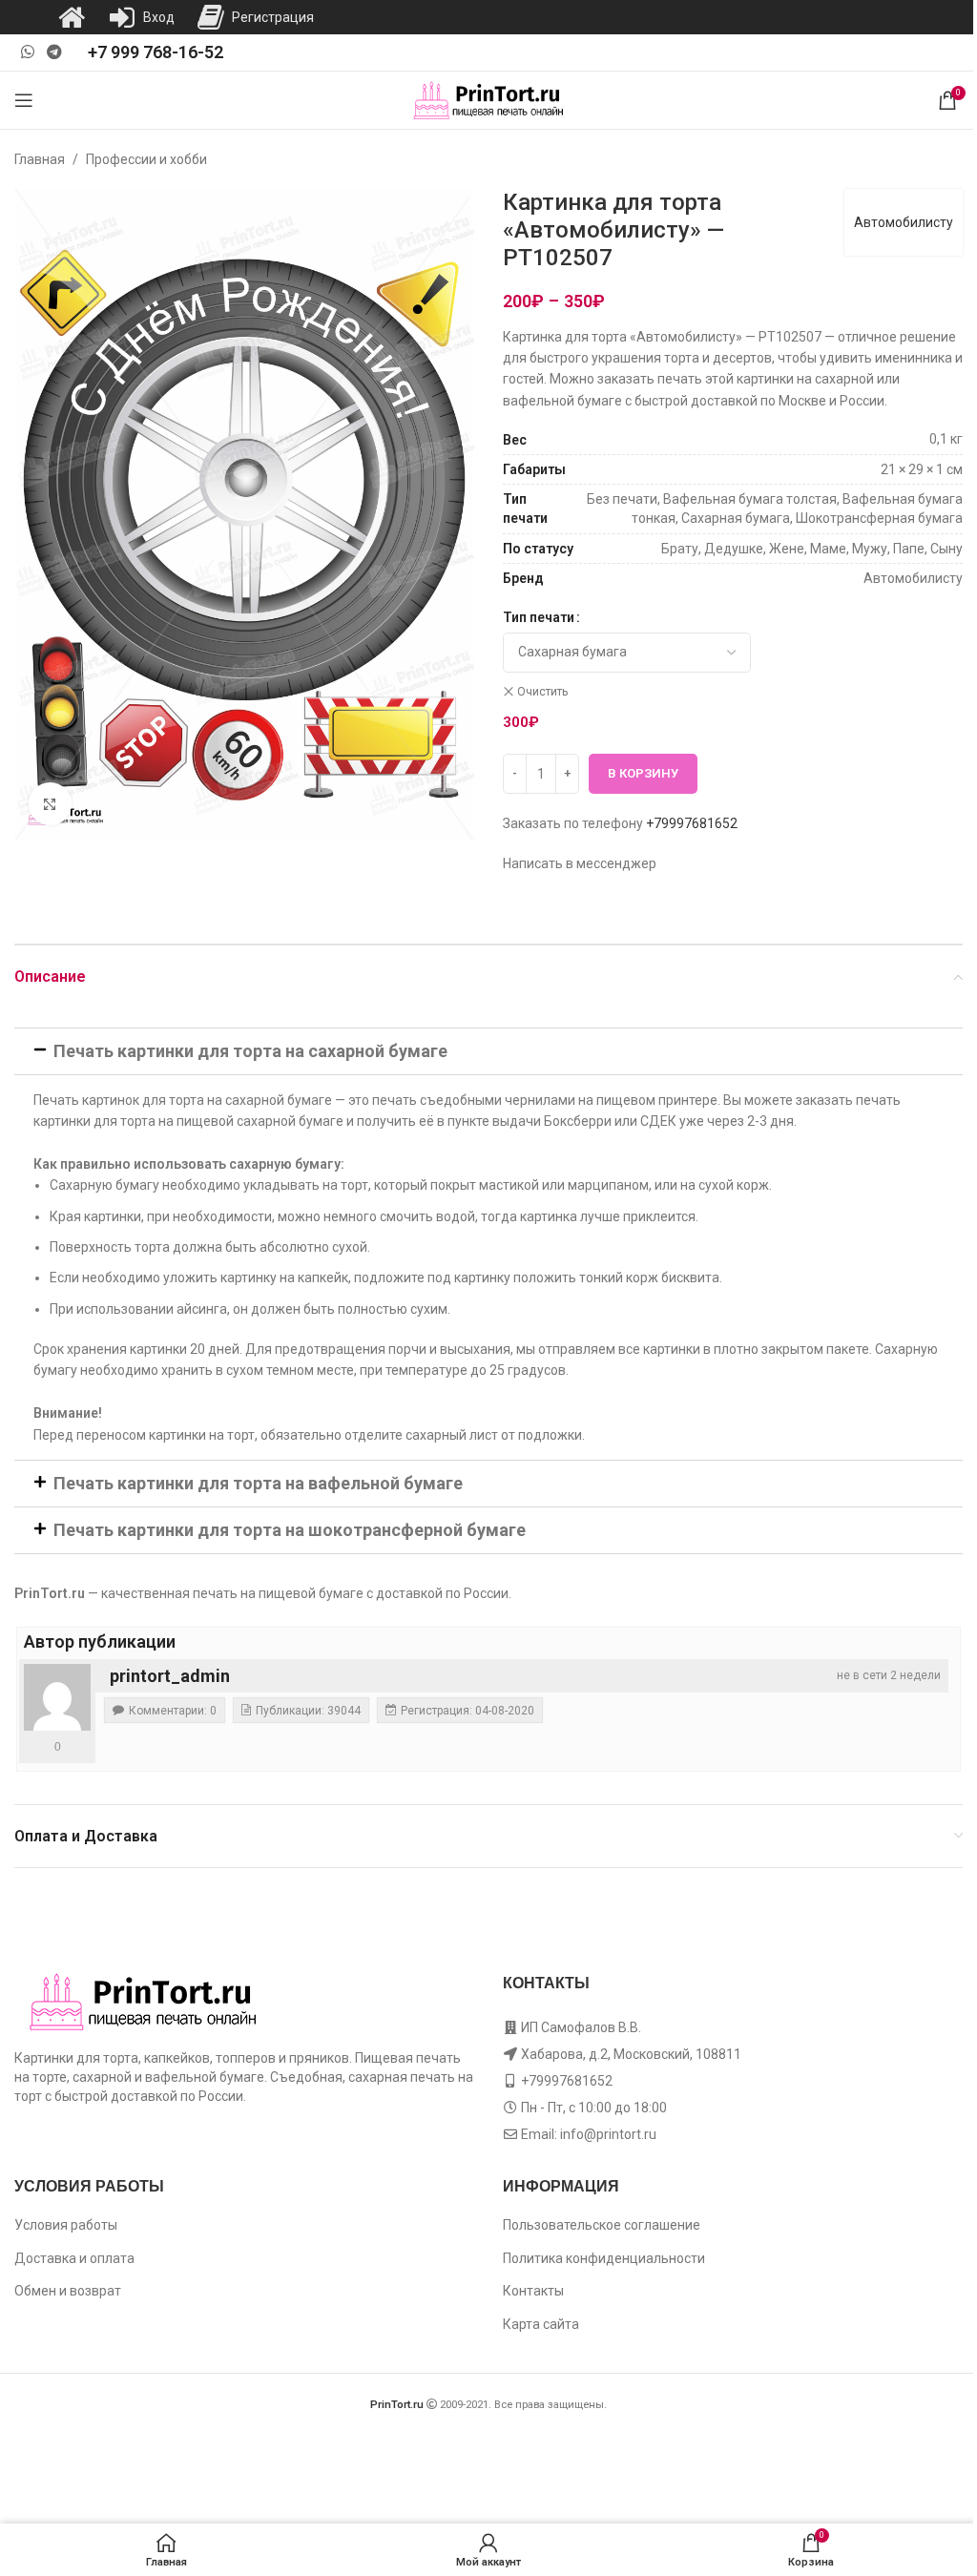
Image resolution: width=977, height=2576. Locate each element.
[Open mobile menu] (24, 100)
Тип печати (539, 617)
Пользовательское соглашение (602, 2225)
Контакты (533, 2291)
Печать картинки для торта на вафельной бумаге (258, 1483)
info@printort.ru (608, 2134)
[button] (488, 1051)
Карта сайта (541, 2324)
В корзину (643, 773)
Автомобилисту (904, 222)
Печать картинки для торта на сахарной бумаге (250, 1051)
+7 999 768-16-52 (156, 52)
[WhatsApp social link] (27, 52)
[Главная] (72, 17)
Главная (40, 159)
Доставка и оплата (74, 2258)
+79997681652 (692, 823)
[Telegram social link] (54, 52)
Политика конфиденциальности (604, 2258)
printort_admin (170, 1676)
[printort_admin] (57, 1697)
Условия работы (66, 2225)
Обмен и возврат (68, 2291)
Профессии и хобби (146, 159)
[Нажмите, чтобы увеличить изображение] (50, 804)
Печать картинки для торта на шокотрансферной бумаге (290, 1530)
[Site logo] (489, 99)
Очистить (542, 692)
